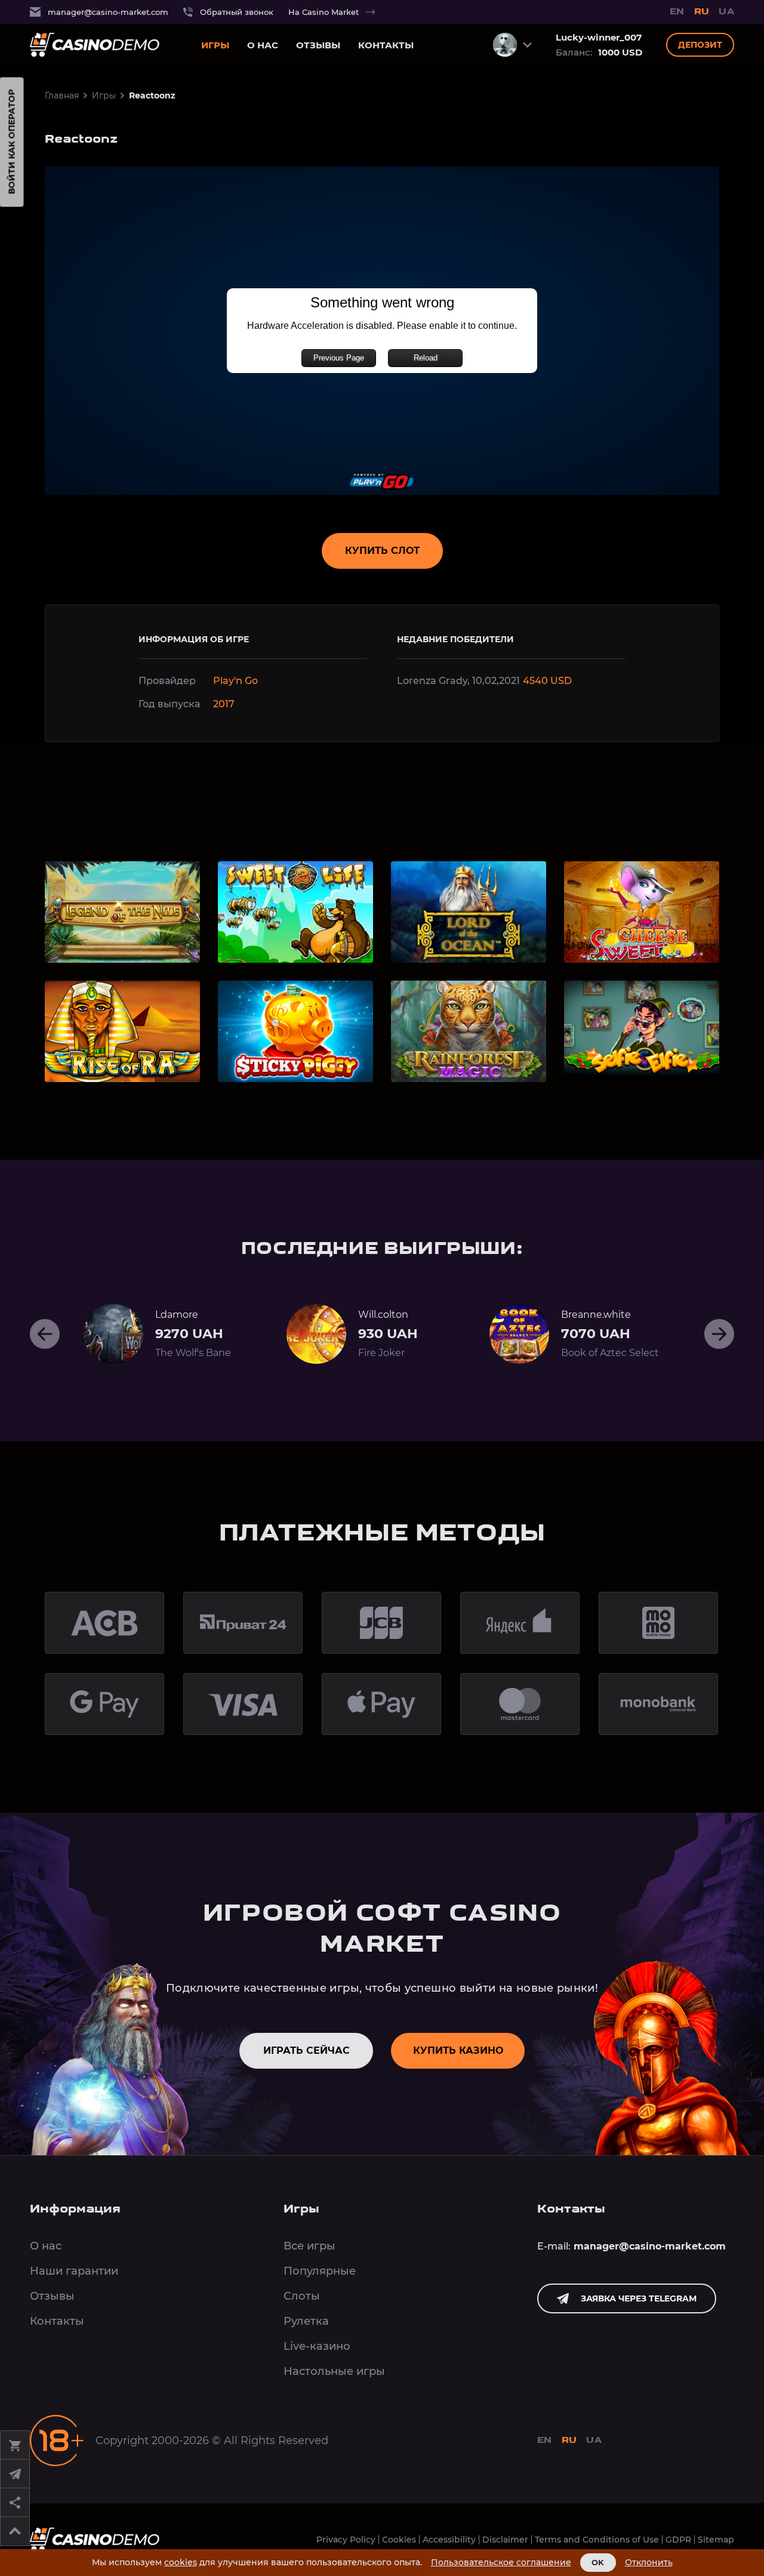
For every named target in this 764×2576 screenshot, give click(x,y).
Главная (62, 95)
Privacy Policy (346, 2540)
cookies (181, 2562)
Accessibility (449, 2540)
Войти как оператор (12, 142)
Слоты (302, 2296)
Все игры (309, 2246)
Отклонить (649, 2563)
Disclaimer (505, 2540)
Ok (598, 2562)
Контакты (386, 45)
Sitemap (716, 2540)
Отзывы (318, 45)
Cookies (399, 2540)
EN (677, 12)
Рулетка (306, 2321)
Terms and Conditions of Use (597, 2540)
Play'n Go (235, 681)
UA (726, 12)
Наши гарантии (74, 2271)
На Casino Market (324, 12)
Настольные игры (334, 2371)
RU (702, 12)
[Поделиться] (15, 2503)
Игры (215, 45)
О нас (263, 45)
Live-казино (317, 2346)
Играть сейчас (306, 2050)
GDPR (678, 2540)
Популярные (320, 2271)
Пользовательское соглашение (501, 2563)
